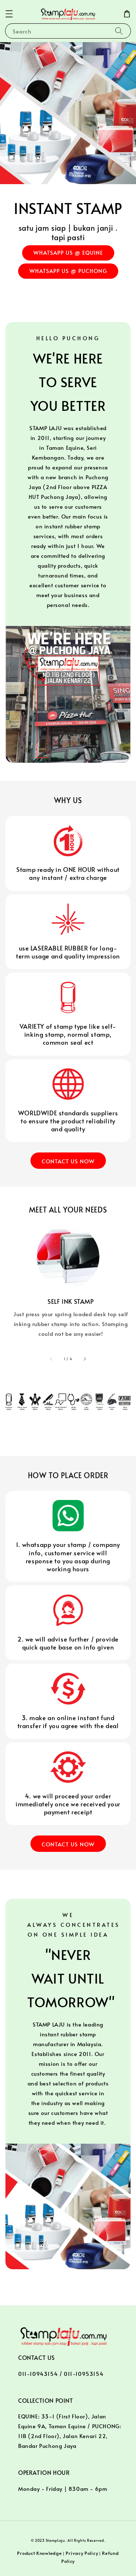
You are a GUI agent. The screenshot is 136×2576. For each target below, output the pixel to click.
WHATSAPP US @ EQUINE (68, 252)
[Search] (119, 31)
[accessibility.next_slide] (85, 1359)
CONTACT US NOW (68, 1161)
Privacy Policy (82, 2553)
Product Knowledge (39, 2553)
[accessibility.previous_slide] (51, 1359)
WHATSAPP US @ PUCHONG (68, 271)
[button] (9, 14)
